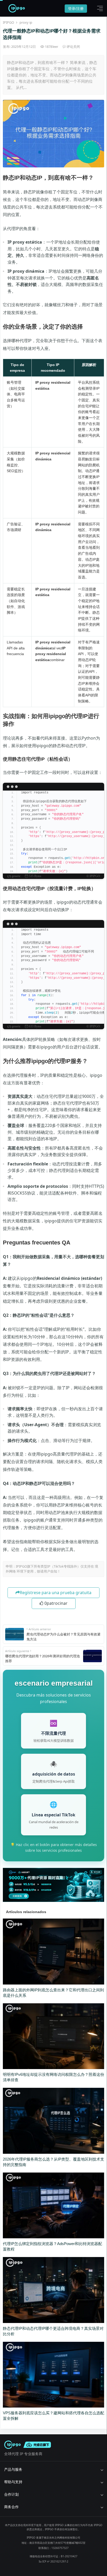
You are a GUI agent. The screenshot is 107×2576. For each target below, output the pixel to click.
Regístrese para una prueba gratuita (56, 1593)
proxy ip (26, 22)
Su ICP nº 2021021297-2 (53, 2561)
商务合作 (11, 2507)
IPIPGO (8, 22)
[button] (99, 8)
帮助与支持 (13, 2482)
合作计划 (11, 2494)
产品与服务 (13, 2469)
